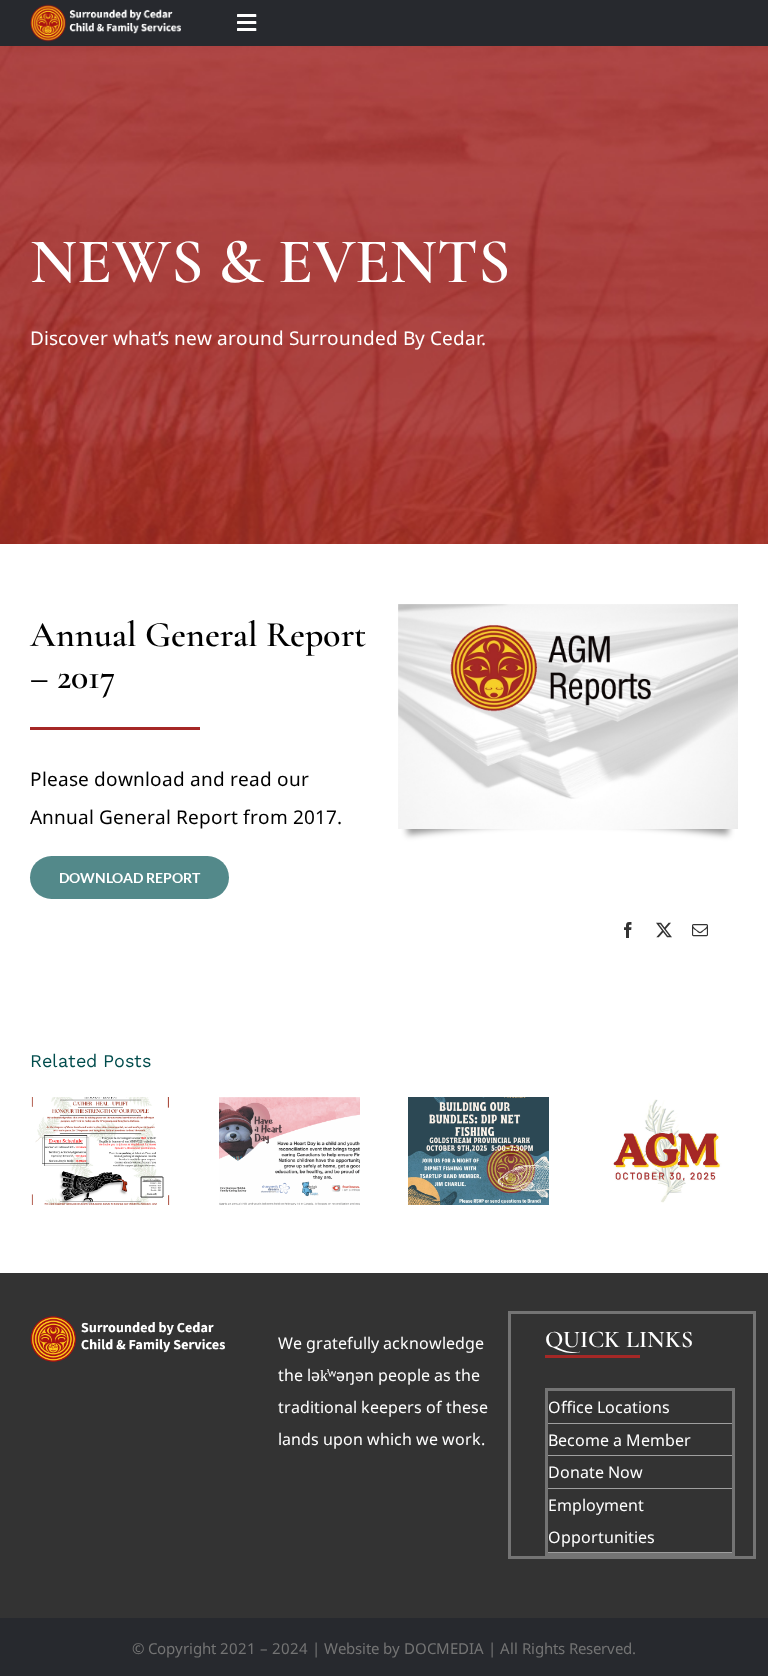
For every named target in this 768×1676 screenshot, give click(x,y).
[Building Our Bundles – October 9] (478, 1151)
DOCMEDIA (444, 1648)
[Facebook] (628, 930)
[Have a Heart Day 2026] (289, 1151)
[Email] (700, 930)
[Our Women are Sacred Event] (100, 1151)
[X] (664, 930)
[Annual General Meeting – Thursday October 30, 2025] (667, 1151)
